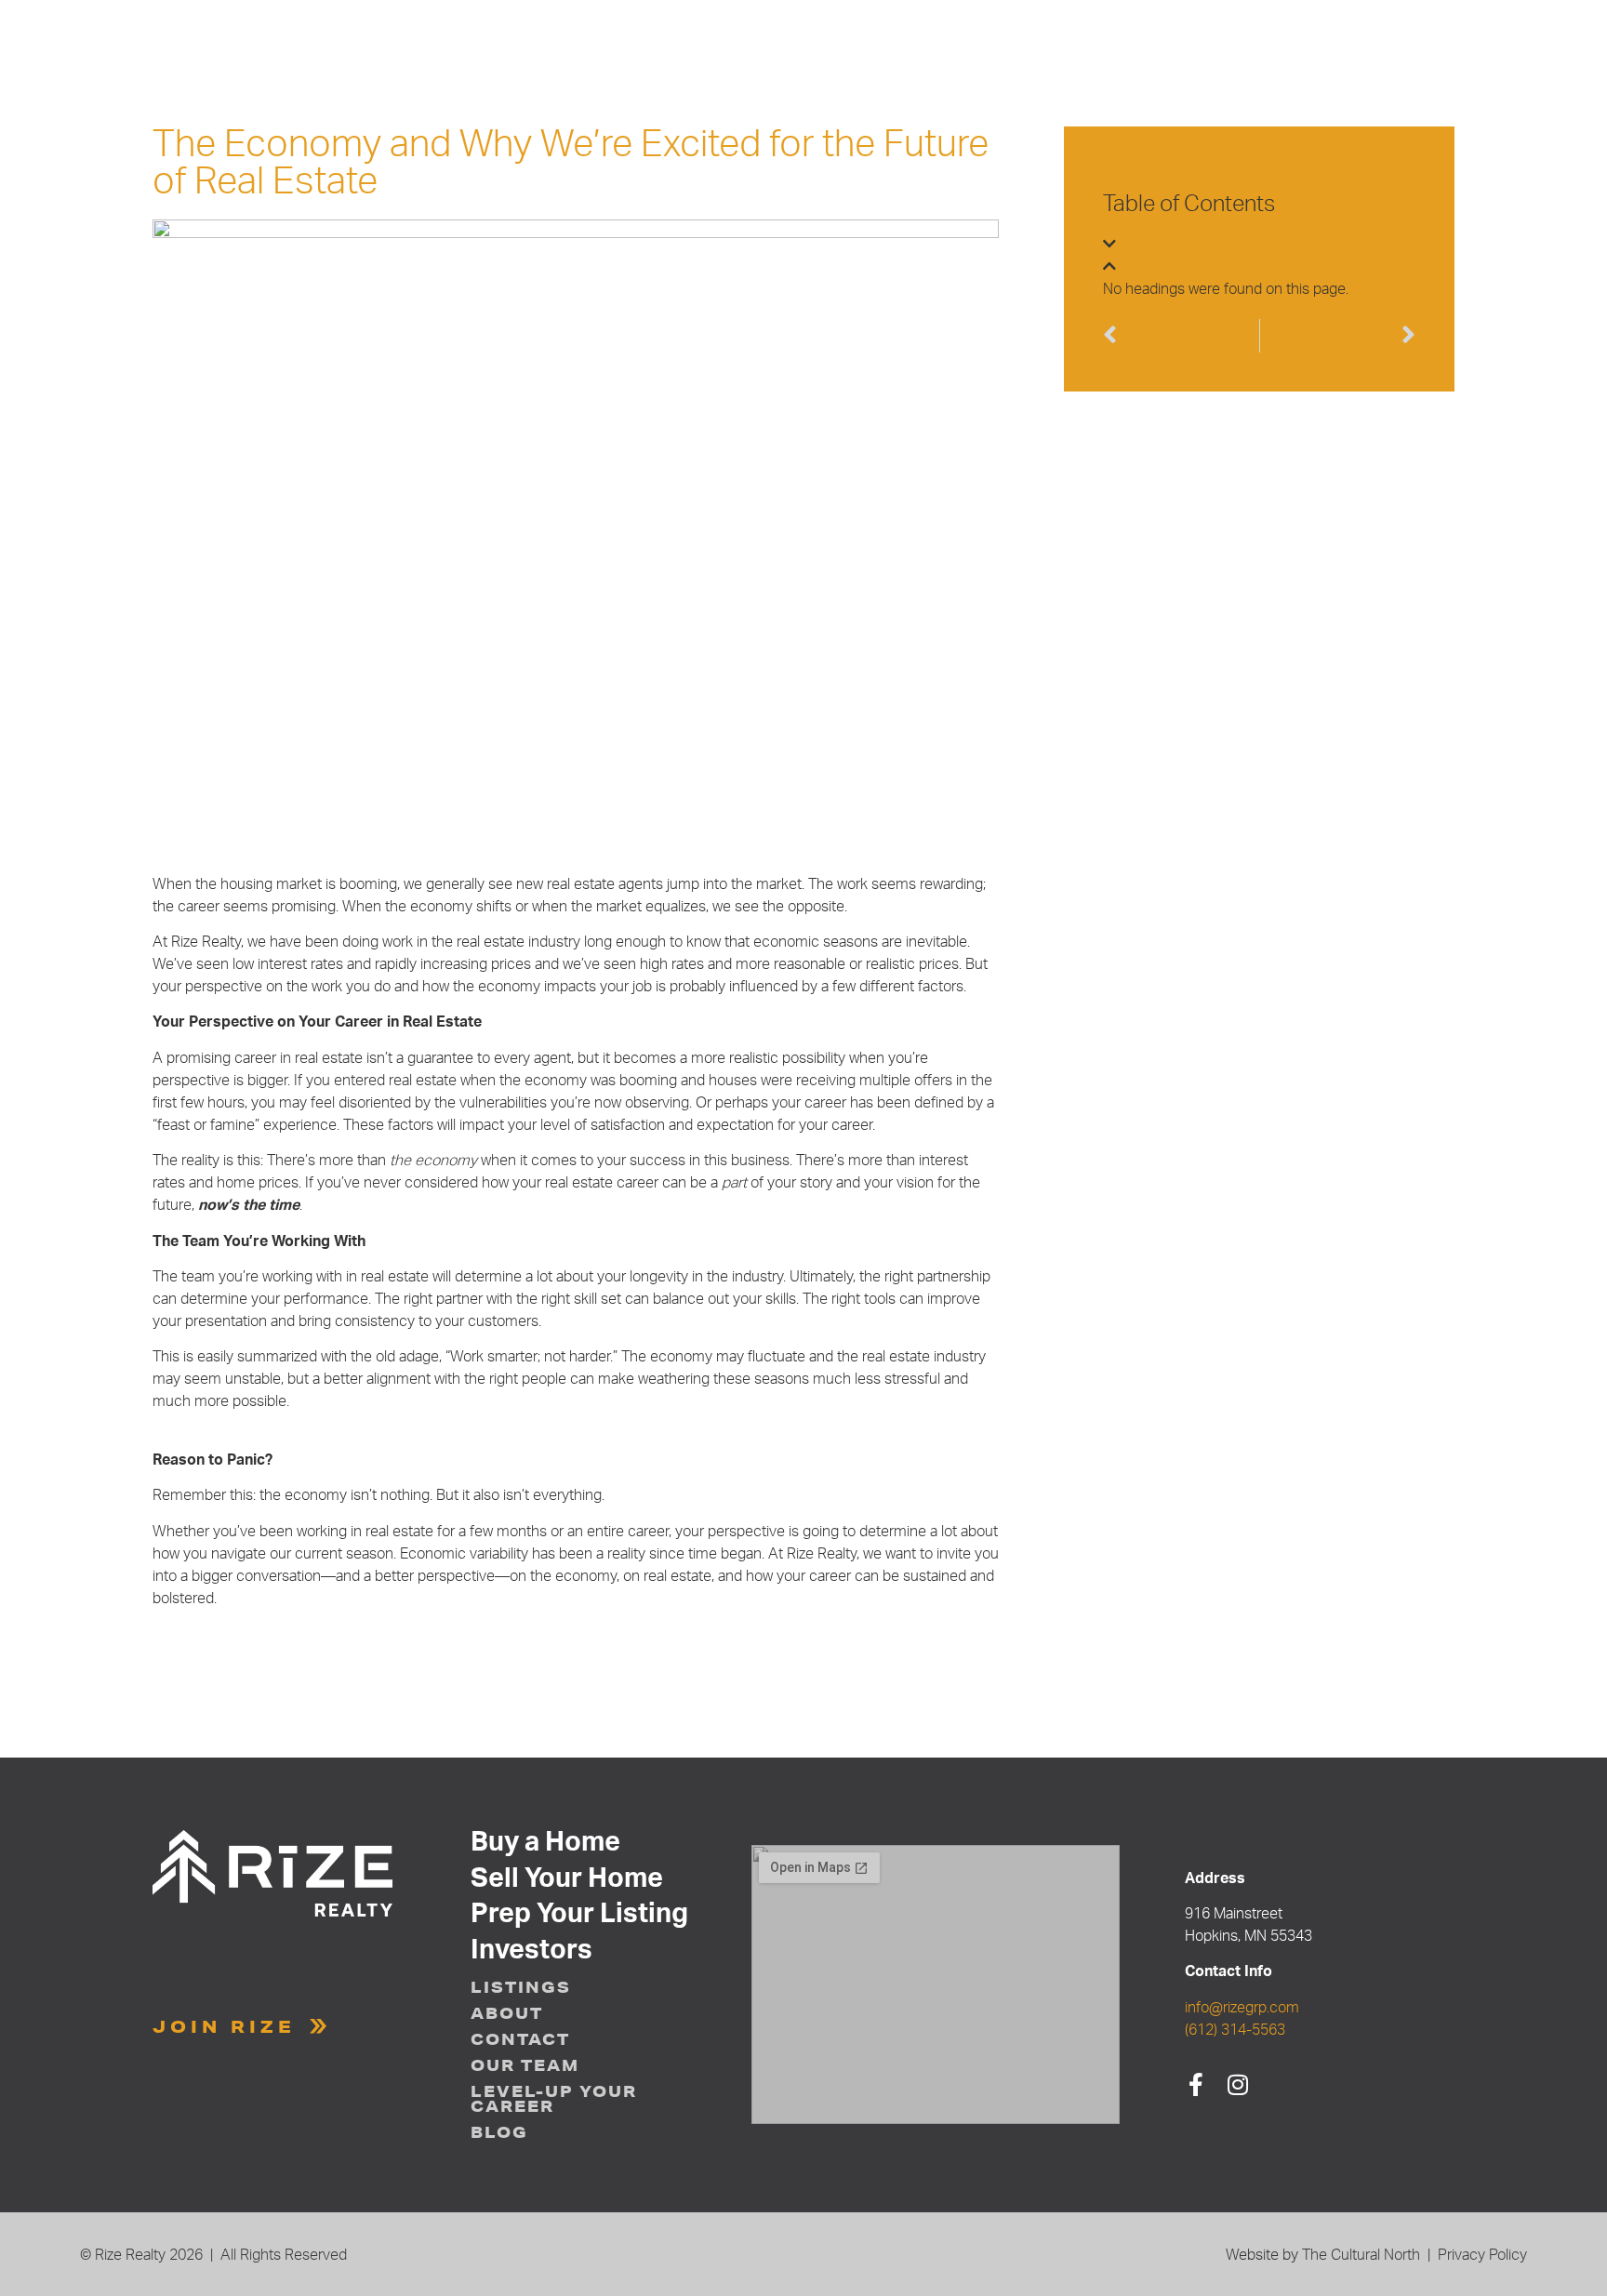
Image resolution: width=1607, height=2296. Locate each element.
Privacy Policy (1482, 2255)
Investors (531, 1951)
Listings (521, 1987)
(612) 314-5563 (1235, 2030)
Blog (499, 2132)
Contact (520, 2039)
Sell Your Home (567, 1879)
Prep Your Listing (579, 1915)
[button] (1259, 245)
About (507, 2013)
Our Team (525, 2065)
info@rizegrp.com (1242, 2008)
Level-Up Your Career (554, 2099)
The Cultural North (1361, 2255)
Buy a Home (545, 1843)
